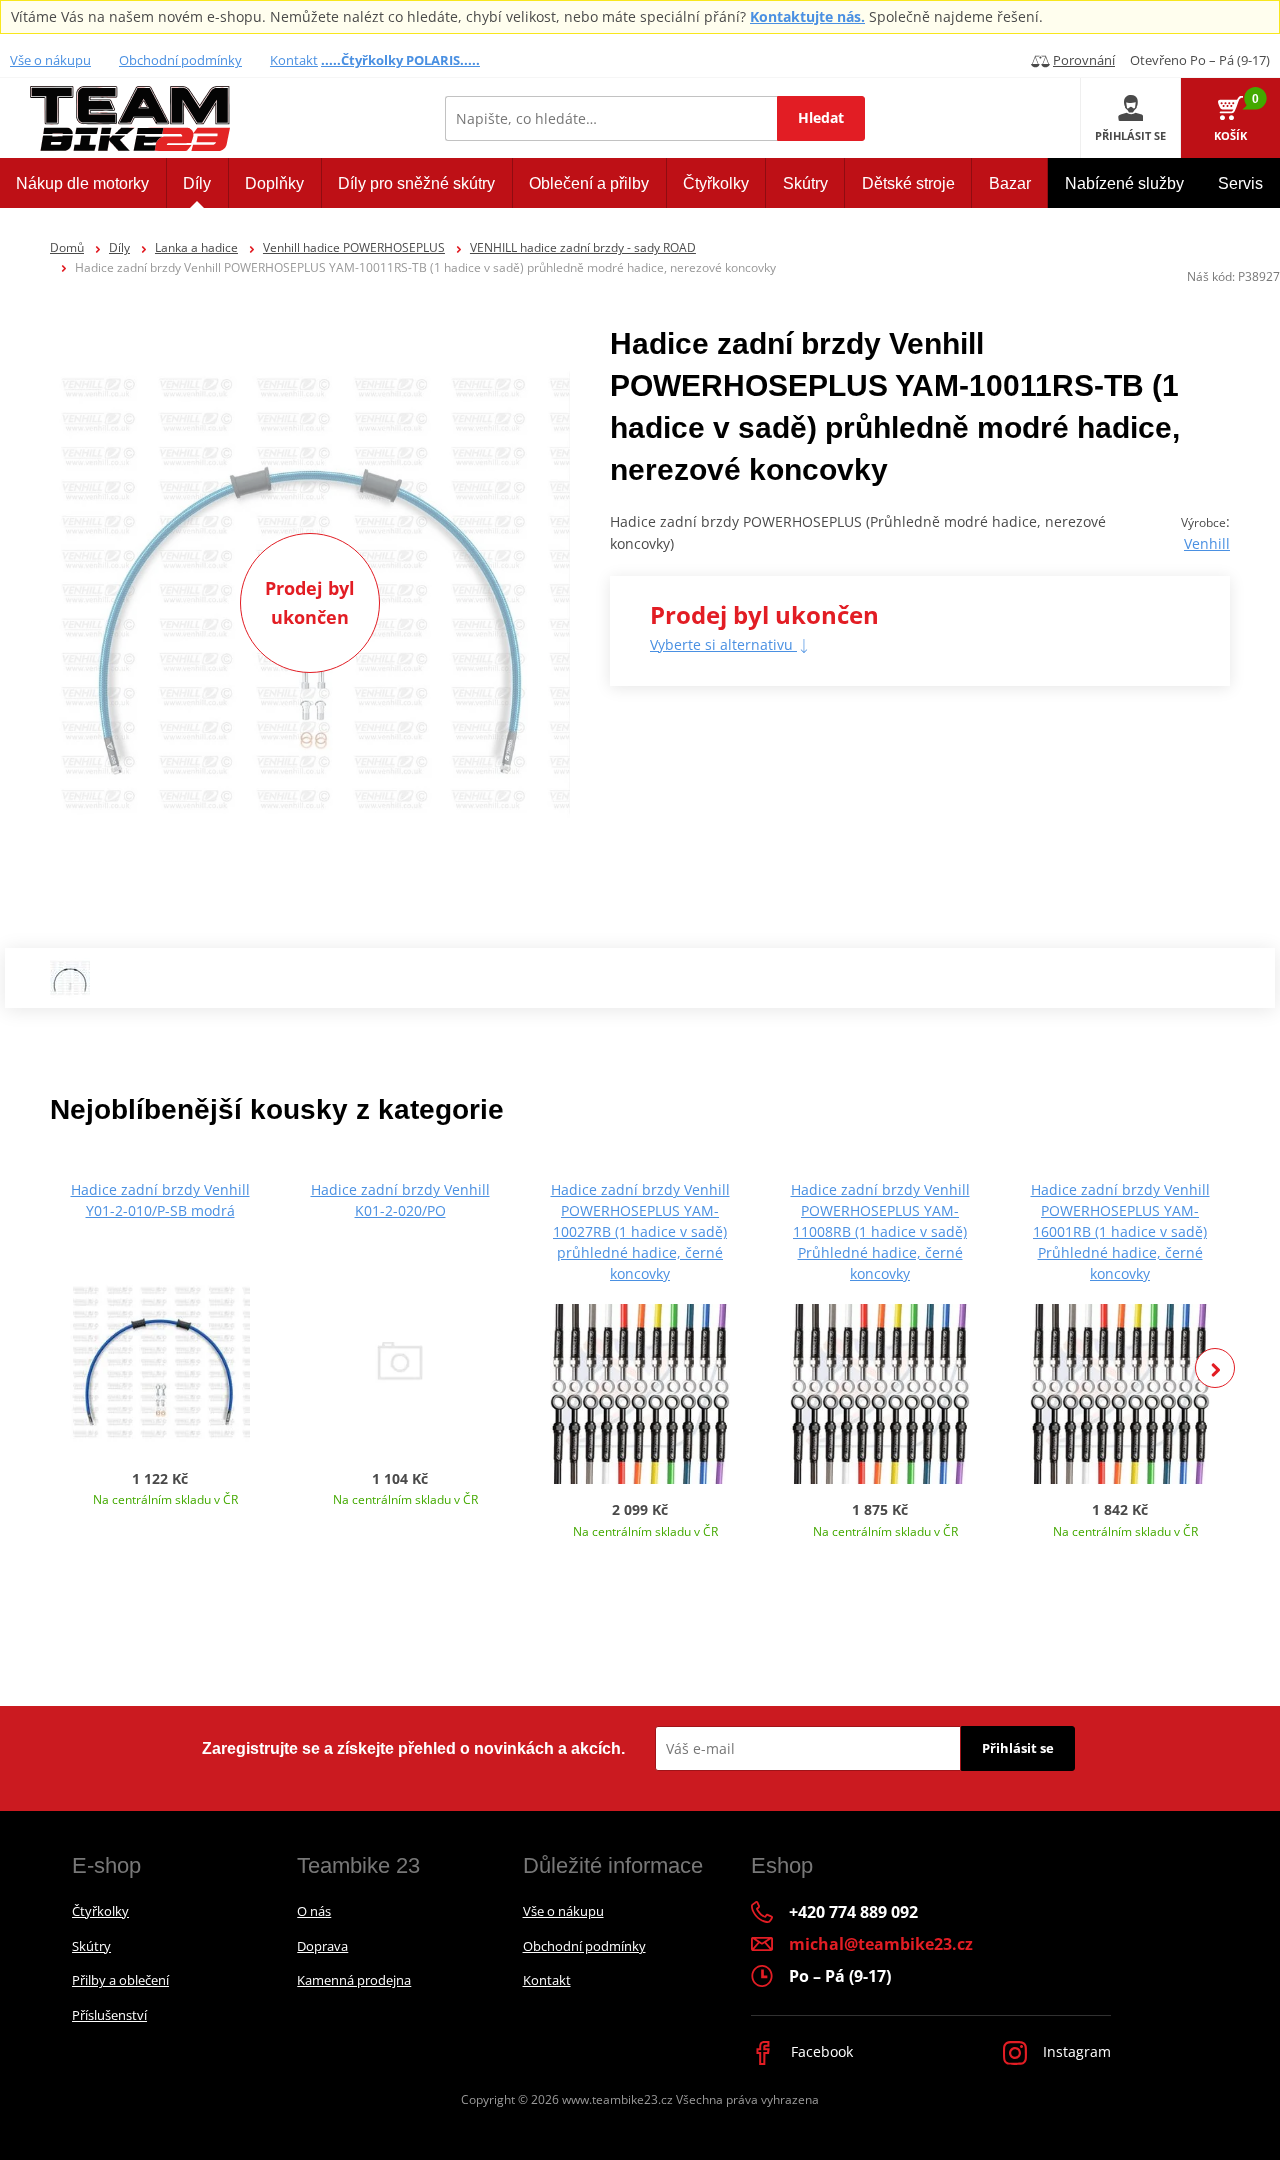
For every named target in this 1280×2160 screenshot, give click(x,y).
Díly (119, 247)
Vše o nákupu (50, 60)
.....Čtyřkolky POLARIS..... (400, 60)
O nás (314, 1911)
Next (1215, 1368)
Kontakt (294, 60)
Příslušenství (109, 2015)
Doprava (322, 1946)
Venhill (1207, 543)
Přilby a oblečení (120, 1980)
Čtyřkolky (100, 1911)
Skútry (91, 1946)
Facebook (820, 2051)
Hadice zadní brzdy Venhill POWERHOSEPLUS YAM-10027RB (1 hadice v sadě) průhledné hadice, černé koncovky (640, 1231)
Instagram (1075, 2051)
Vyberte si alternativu (723, 644)
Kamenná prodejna (354, 1980)
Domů (67, 247)
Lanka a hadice (196, 247)
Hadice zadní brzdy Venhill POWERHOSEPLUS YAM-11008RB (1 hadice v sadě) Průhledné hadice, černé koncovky (880, 1231)
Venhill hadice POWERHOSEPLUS (354, 247)
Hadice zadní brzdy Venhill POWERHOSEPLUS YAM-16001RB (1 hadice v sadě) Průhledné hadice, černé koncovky (1120, 1231)
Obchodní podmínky (180, 60)
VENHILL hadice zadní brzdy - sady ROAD (583, 247)
